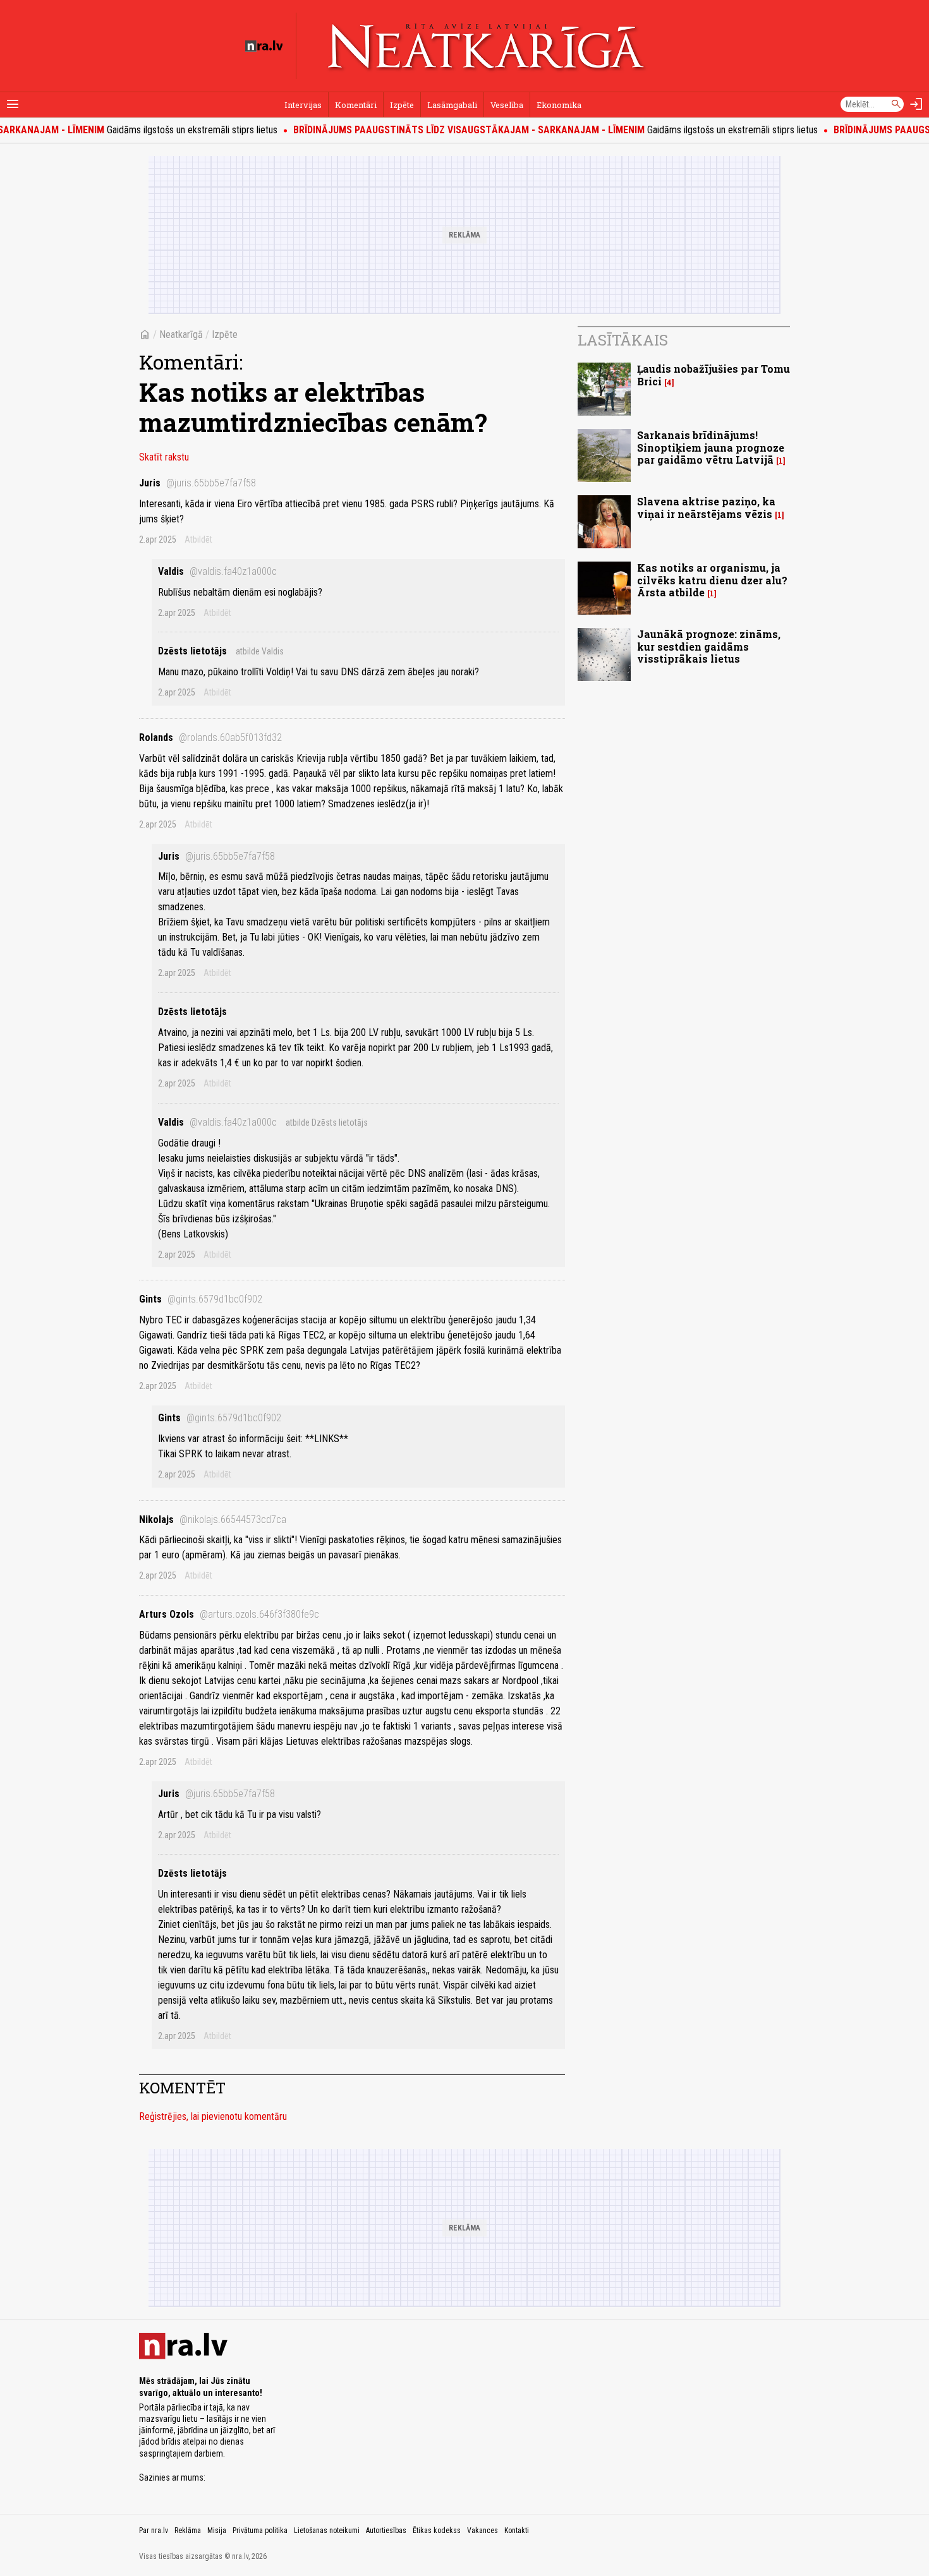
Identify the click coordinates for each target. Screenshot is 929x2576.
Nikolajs (213, 1520)
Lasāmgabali (452, 105)
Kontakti (517, 2531)
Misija (217, 2531)
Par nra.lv (154, 2531)
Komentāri (356, 105)
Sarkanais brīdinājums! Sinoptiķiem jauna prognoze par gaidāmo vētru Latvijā (711, 447)
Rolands (210, 737)
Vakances (483, 2531)
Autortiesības (386, 2531)
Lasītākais (623, 340)
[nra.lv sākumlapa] (264, 46)
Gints (201, 1299)
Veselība (507, 105)
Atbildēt (198, 539)
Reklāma (188, 2531)
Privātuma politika (260, 2531)
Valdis (217, 571)
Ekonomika (559, 105)
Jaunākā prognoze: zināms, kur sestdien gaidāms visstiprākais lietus (709, 646)
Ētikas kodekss (437, 2531)
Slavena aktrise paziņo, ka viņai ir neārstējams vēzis (706, 507)
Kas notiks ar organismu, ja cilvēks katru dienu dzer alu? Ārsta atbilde (712, 580)
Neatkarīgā (181, 334)
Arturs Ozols (229, 1614)
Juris (197, 483)
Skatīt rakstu (164, 457)
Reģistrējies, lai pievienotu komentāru (213, 2116)
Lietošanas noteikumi (327, 2531)
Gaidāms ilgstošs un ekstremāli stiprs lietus (528, 130)
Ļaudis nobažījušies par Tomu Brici (713, 375)
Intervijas (303, 105)
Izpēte (402, 105)
